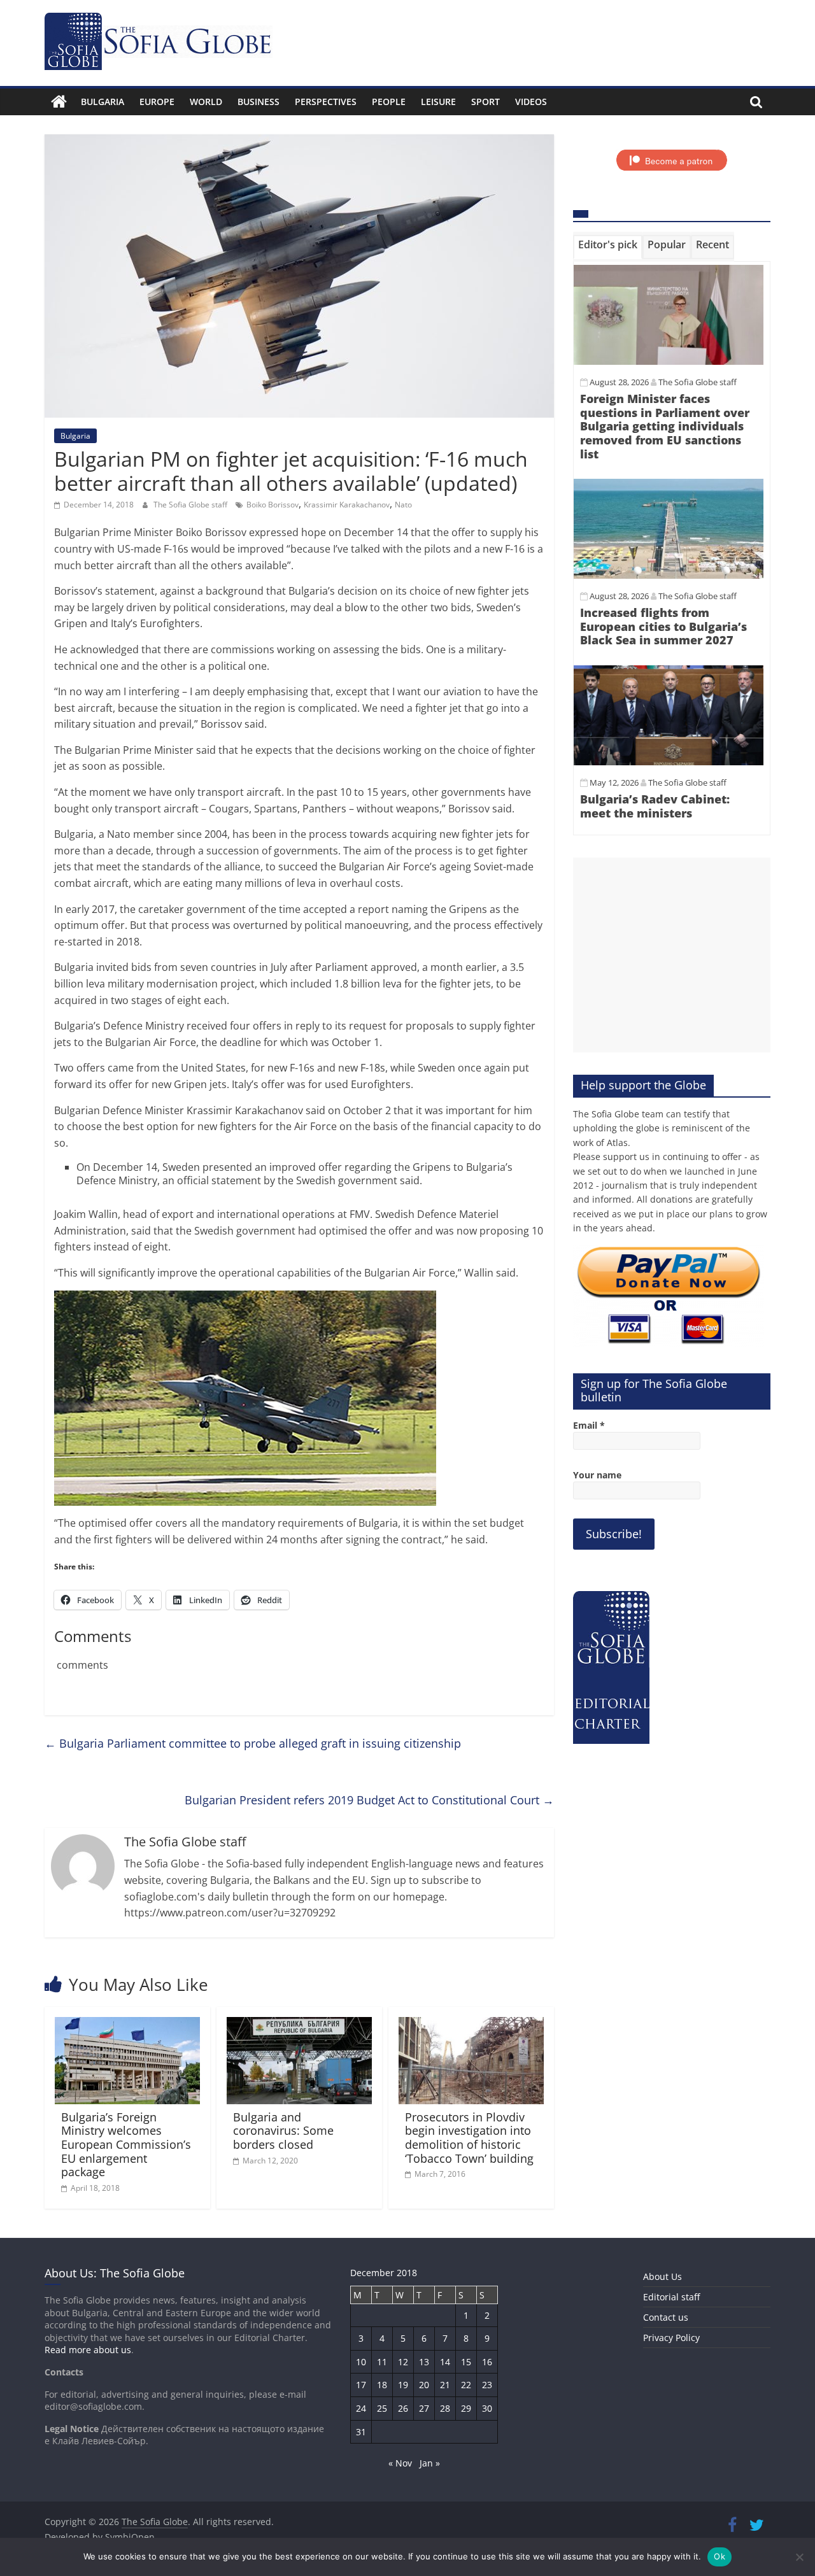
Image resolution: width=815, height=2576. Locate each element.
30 (487, 2408)
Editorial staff (671, 2297)
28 (445, 2408)
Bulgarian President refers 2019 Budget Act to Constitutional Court (369, 1800)
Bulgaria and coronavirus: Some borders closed (283, 2131)
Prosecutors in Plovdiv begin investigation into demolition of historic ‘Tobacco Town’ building (469, 2138)
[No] (799, 2557)
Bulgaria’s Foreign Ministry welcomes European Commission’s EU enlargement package (126, 2144)
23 (487, 2385)
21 (445, 2385)
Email (589, 1425)
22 (466, 2385)
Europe (157, 102)
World (206, 102)
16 (487, 2362)
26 (403, 2408)
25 (382, 2408)
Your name (597, 1475)
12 (403, 2362)
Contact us (666, 2317)
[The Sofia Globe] (59, 102)
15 (466, 2362)
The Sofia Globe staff (191, 505)
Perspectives (326, 102)
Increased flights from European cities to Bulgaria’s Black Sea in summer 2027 (663, 626)
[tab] (608, 247)
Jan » (430, 2463)
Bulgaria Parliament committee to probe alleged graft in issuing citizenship (253, 1743)
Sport (485, 102)
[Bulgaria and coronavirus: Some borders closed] (299, 2025)
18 (382, 2385)
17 (361, 2385)
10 (361, 2362)
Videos (531, 102)
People (389, 102)
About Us (663, 2276)
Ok (719, 2556)
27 (424, 2408)
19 (403, 2385)
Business (259, 102)
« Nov (400, 2463)
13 (424, 2362)
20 (424, 2385)
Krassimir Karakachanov (347, 505)
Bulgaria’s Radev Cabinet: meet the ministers (655, 806)
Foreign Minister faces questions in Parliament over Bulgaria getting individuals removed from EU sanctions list (665, 426)
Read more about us (88, 2350)
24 (361, 2408)
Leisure (438, 102)
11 (382, 2362)
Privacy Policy (671, 2338)
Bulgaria (103, 102)
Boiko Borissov (273, 505)
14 (445, 2362)
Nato (403, 505)
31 (361, 2432)
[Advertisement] (672, 955)
